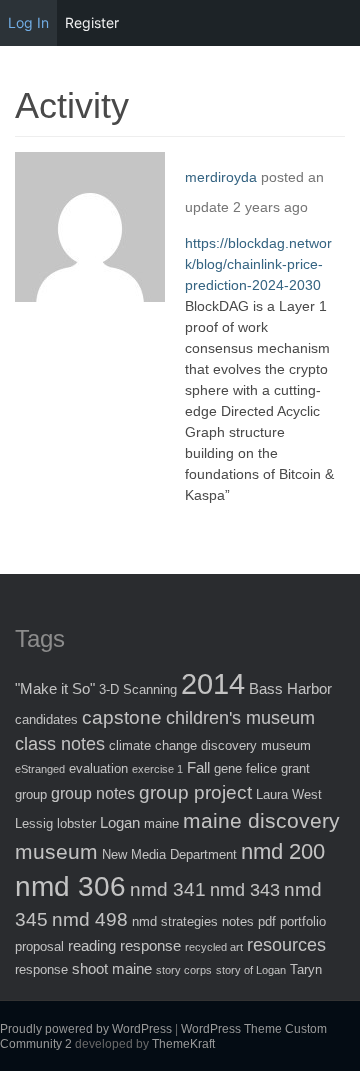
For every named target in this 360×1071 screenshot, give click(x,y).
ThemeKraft (183, 1044)
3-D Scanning (138, 689)
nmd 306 (70, 886)
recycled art (214, 947)
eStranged (40, 769)
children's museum (240, 718)
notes (238, 921)
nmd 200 (283, 851)
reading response (124, 945)
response (41, 969)
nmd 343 (245, 890)
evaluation (98, 768)
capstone (122, 717)
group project (195, 792)
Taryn (306, 969)
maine (161, 823)
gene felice (245, 768)
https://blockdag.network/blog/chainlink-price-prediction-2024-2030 (258, 264)
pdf (267, 921)
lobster (76, 823)
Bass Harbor (290, 688)
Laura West (289, 794)
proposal (39, 946)
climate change (153, 745)
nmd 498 (90, 919)
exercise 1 (157, 769)
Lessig (34, 823)
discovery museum (256, 745)
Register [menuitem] (92, 22)
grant (295, 768)
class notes (60, 744)
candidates (46, 719)
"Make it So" (55, 688)
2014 (213, 683)
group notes (93, 793)
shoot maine (112, 968)
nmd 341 (168, 889)
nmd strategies (175, 921)
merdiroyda (221, 177)
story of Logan (251, 970)
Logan (120, 822)
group (31, 794)
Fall (198, 767)
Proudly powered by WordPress (86, 1029)
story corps (184, 970)
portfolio (303, 921)
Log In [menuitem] (28, 22)
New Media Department (169, 854)
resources (286, 945)
